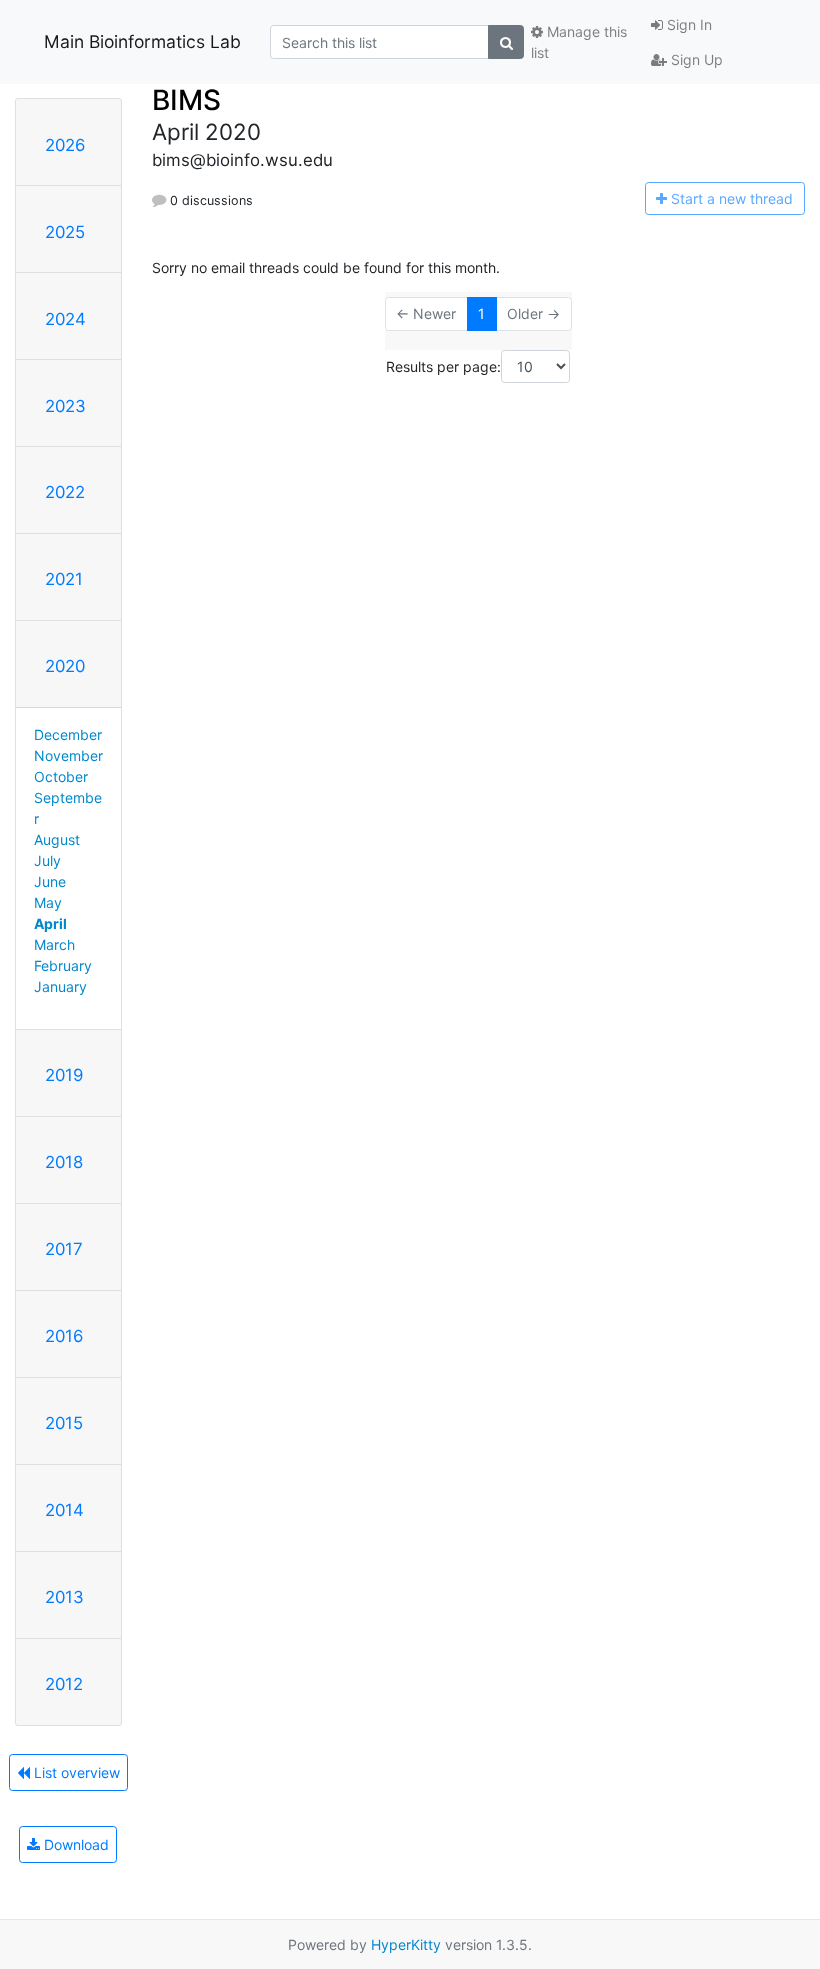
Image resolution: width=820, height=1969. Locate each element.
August (57, 839)
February (63, 965)
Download (74, 1844)
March (54, 944)
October (61, 776)
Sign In (687, 24)
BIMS (186, 100)
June (50, 881)
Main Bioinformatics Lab (142, 41)
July (47, 860)
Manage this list (579, 42)
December (68, 734)
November (68, 755)
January (60, 986)
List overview (75, 1772)
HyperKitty (406, 1944)
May (48, 902)
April (50, 923)
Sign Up (695, 59)
